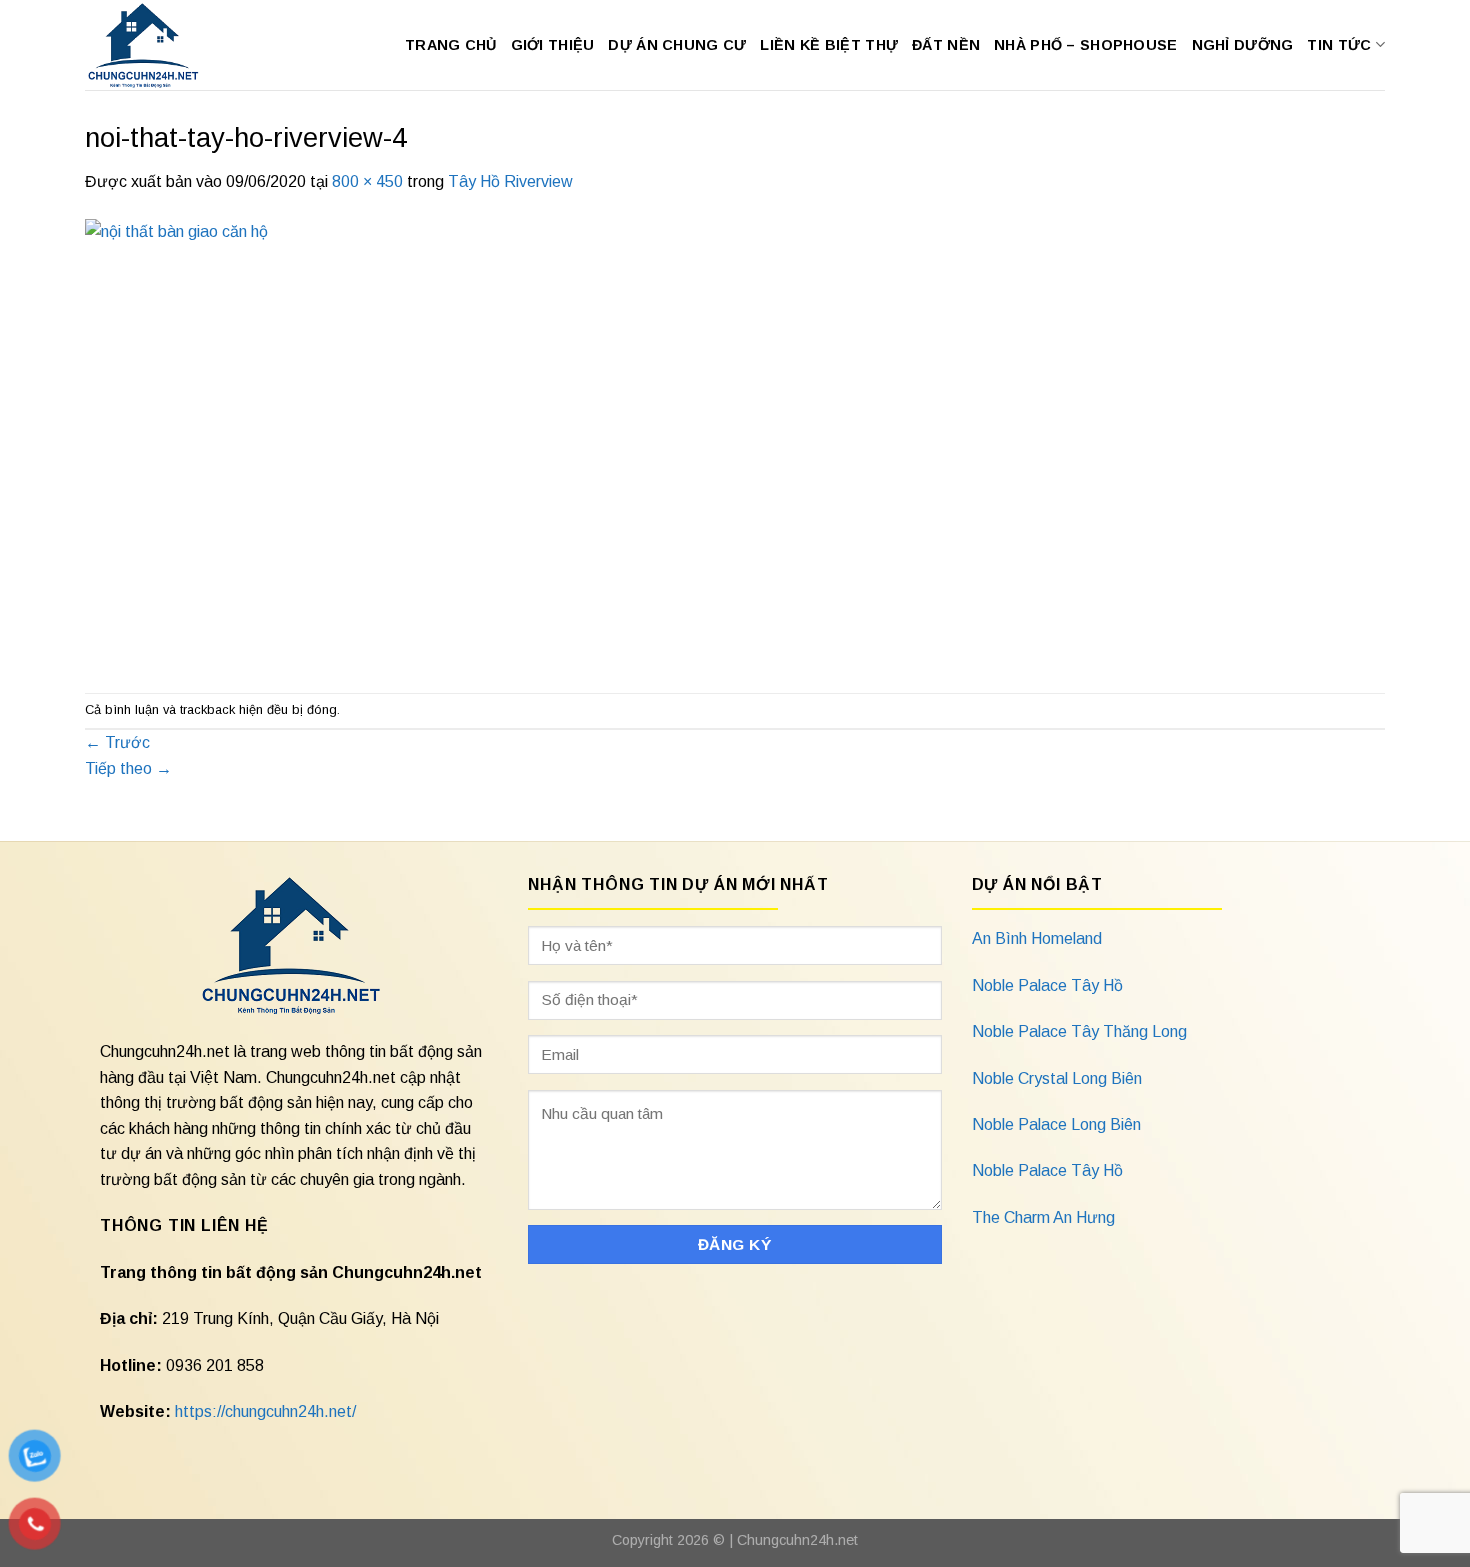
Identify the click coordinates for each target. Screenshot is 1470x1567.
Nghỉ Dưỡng (1243, 45)
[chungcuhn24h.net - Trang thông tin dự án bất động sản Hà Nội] (153, 45)
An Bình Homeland (1037, 938)
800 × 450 (367, 181)
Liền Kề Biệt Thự (829, 45)
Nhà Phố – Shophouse (1085, 45)
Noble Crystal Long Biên (1057, 1078)
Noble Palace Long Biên (1056, 1124)
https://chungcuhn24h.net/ (265, 1411)
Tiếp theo (128, 768)
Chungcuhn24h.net (797, 1540)
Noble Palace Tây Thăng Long (1079, 1031)
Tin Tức (1339, 45)
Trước (117, 742)
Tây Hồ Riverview (510, 181)
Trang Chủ (451, 45)
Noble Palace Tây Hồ (1047, 985)
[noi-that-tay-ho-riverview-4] (485, 442)
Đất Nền (946, 45)
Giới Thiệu (553, 45)
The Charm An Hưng (1043, 1217)
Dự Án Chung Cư (677, 45)
